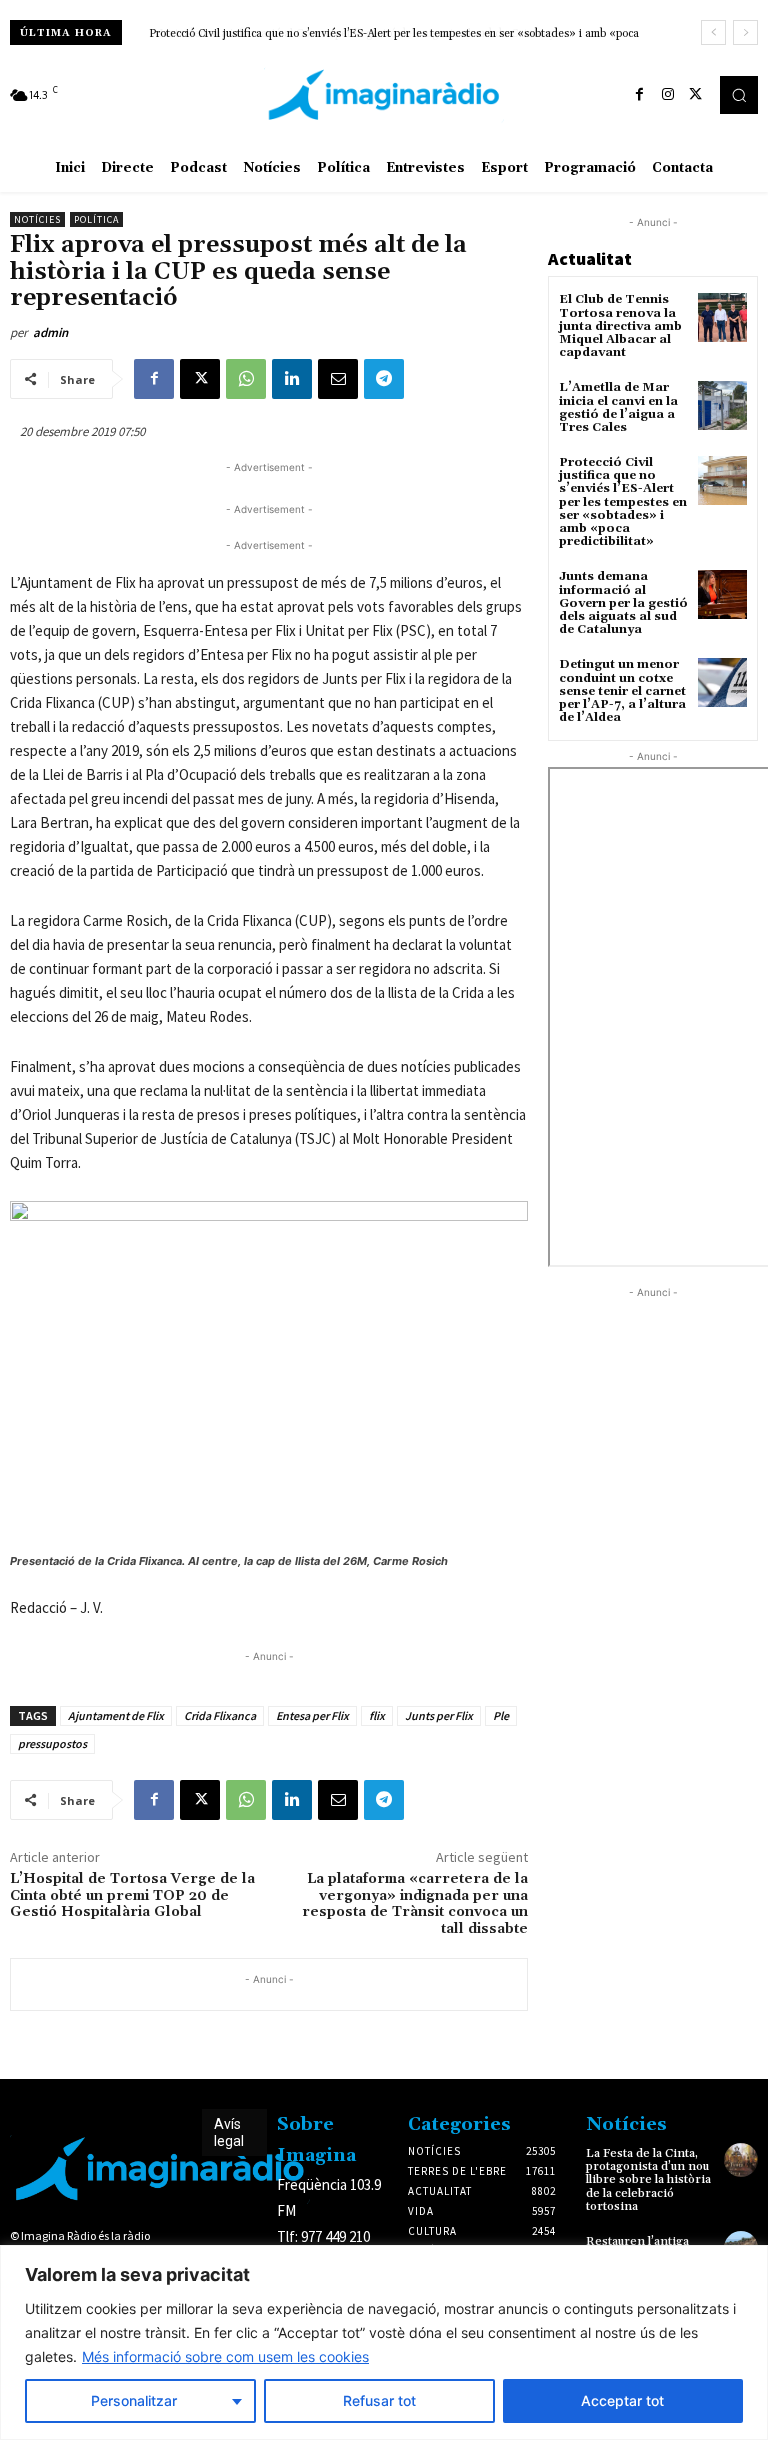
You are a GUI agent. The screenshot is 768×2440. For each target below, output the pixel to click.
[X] (696, 95)
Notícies (37, 219)
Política (96, 219)
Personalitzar (134, 2400)
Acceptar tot (622, 2400)
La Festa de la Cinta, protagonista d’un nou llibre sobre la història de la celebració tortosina (648, 2180)
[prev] (713, 32)
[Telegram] (384, 379)
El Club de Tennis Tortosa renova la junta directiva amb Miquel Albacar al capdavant (620, 326)
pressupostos (52, 1743)
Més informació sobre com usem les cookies (225, 2356)
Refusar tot (379, 2400)
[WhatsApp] (246, 379)
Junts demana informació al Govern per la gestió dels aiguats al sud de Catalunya (346, 34)
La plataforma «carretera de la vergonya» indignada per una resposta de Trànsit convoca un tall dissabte (415, 1904)
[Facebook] (640, 95)
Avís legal (229, 2132)
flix (377, 1715)
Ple (501, 1715)
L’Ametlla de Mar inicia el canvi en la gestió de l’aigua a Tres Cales (618, 407)
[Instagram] (668, 95)
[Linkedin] (292, 379)
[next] (745, 32)
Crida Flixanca (220, 1715)
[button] (739, 95)
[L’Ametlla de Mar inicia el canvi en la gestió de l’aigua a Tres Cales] (722, 405)
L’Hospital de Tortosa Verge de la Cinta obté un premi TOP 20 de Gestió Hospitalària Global (132, 1896)
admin (50, 332)
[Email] (338, 379)
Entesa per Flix (312, 1715)
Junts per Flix (439, 1715)
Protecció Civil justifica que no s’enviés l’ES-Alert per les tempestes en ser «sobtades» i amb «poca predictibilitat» (623, 502)
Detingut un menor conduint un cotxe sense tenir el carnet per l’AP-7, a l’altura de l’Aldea (622, 691)
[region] (384, 2342)
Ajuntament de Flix (116, 1715)
